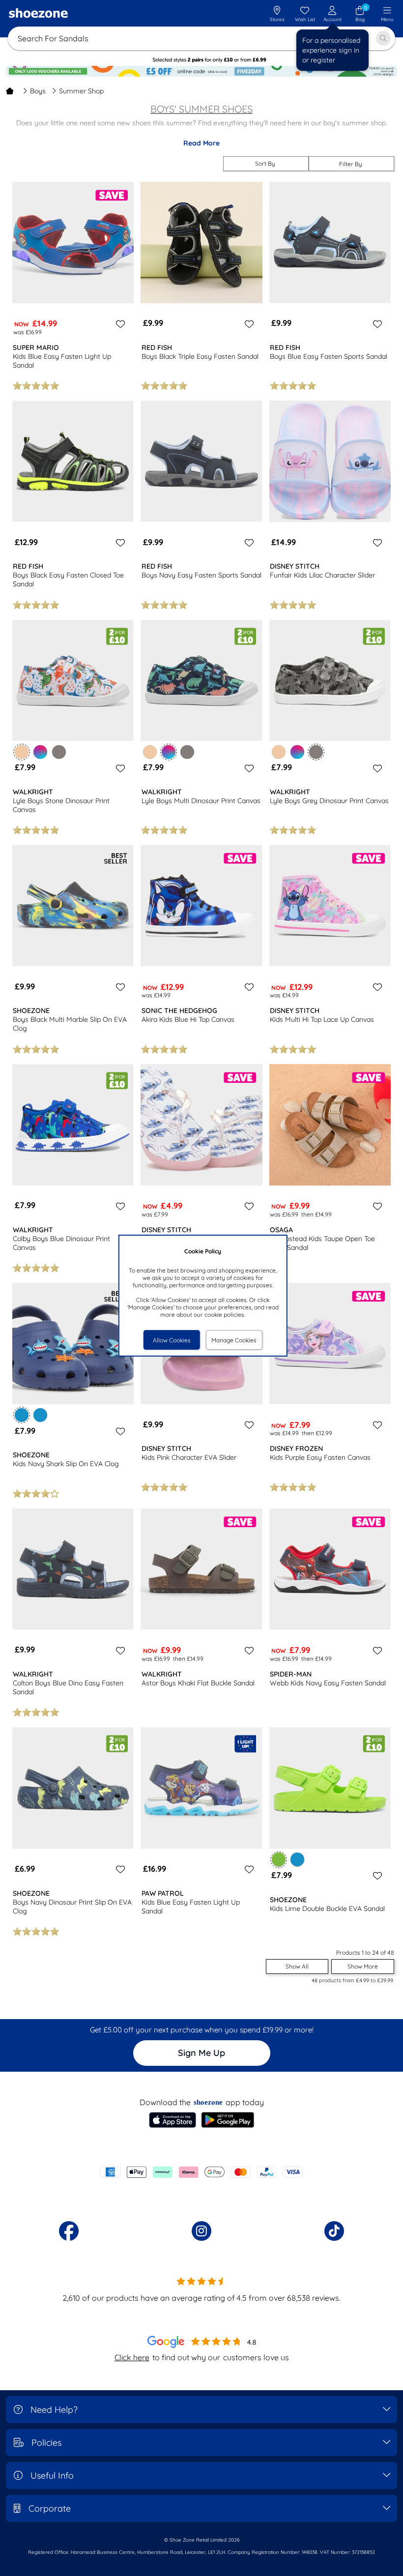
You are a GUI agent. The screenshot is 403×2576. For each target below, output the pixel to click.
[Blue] (40, 1415)
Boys (38, 91)
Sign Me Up (201, 2053)
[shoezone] (38, 14)
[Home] (10, 91)
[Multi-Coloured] (40, 752)
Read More (201, 143)
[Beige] (150, 752)
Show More (363, 1966)
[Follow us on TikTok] (334, 2231)
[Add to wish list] (119, 324)
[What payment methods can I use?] (201, 2172)
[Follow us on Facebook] (69, 2231)
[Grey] (59, 752)
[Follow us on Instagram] (201, 2231)
